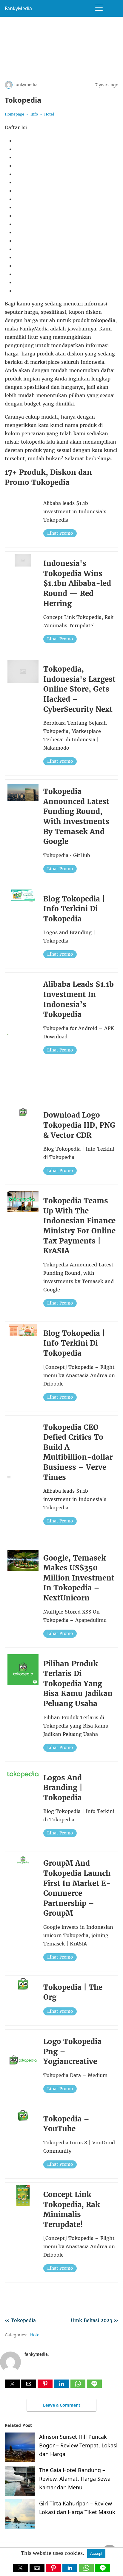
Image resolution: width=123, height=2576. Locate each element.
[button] (12, 2384)
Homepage (14, 114)
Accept (96, 2554)
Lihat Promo (60, 533)
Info (34, 114)
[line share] (94, 2386)
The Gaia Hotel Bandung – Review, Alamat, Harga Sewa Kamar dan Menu (75, 2479)
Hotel (49, 114)
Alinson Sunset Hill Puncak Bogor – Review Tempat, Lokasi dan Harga (78, 2445)
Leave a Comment (62, 2405)
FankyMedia (18, 8)
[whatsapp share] (79, 2386)
